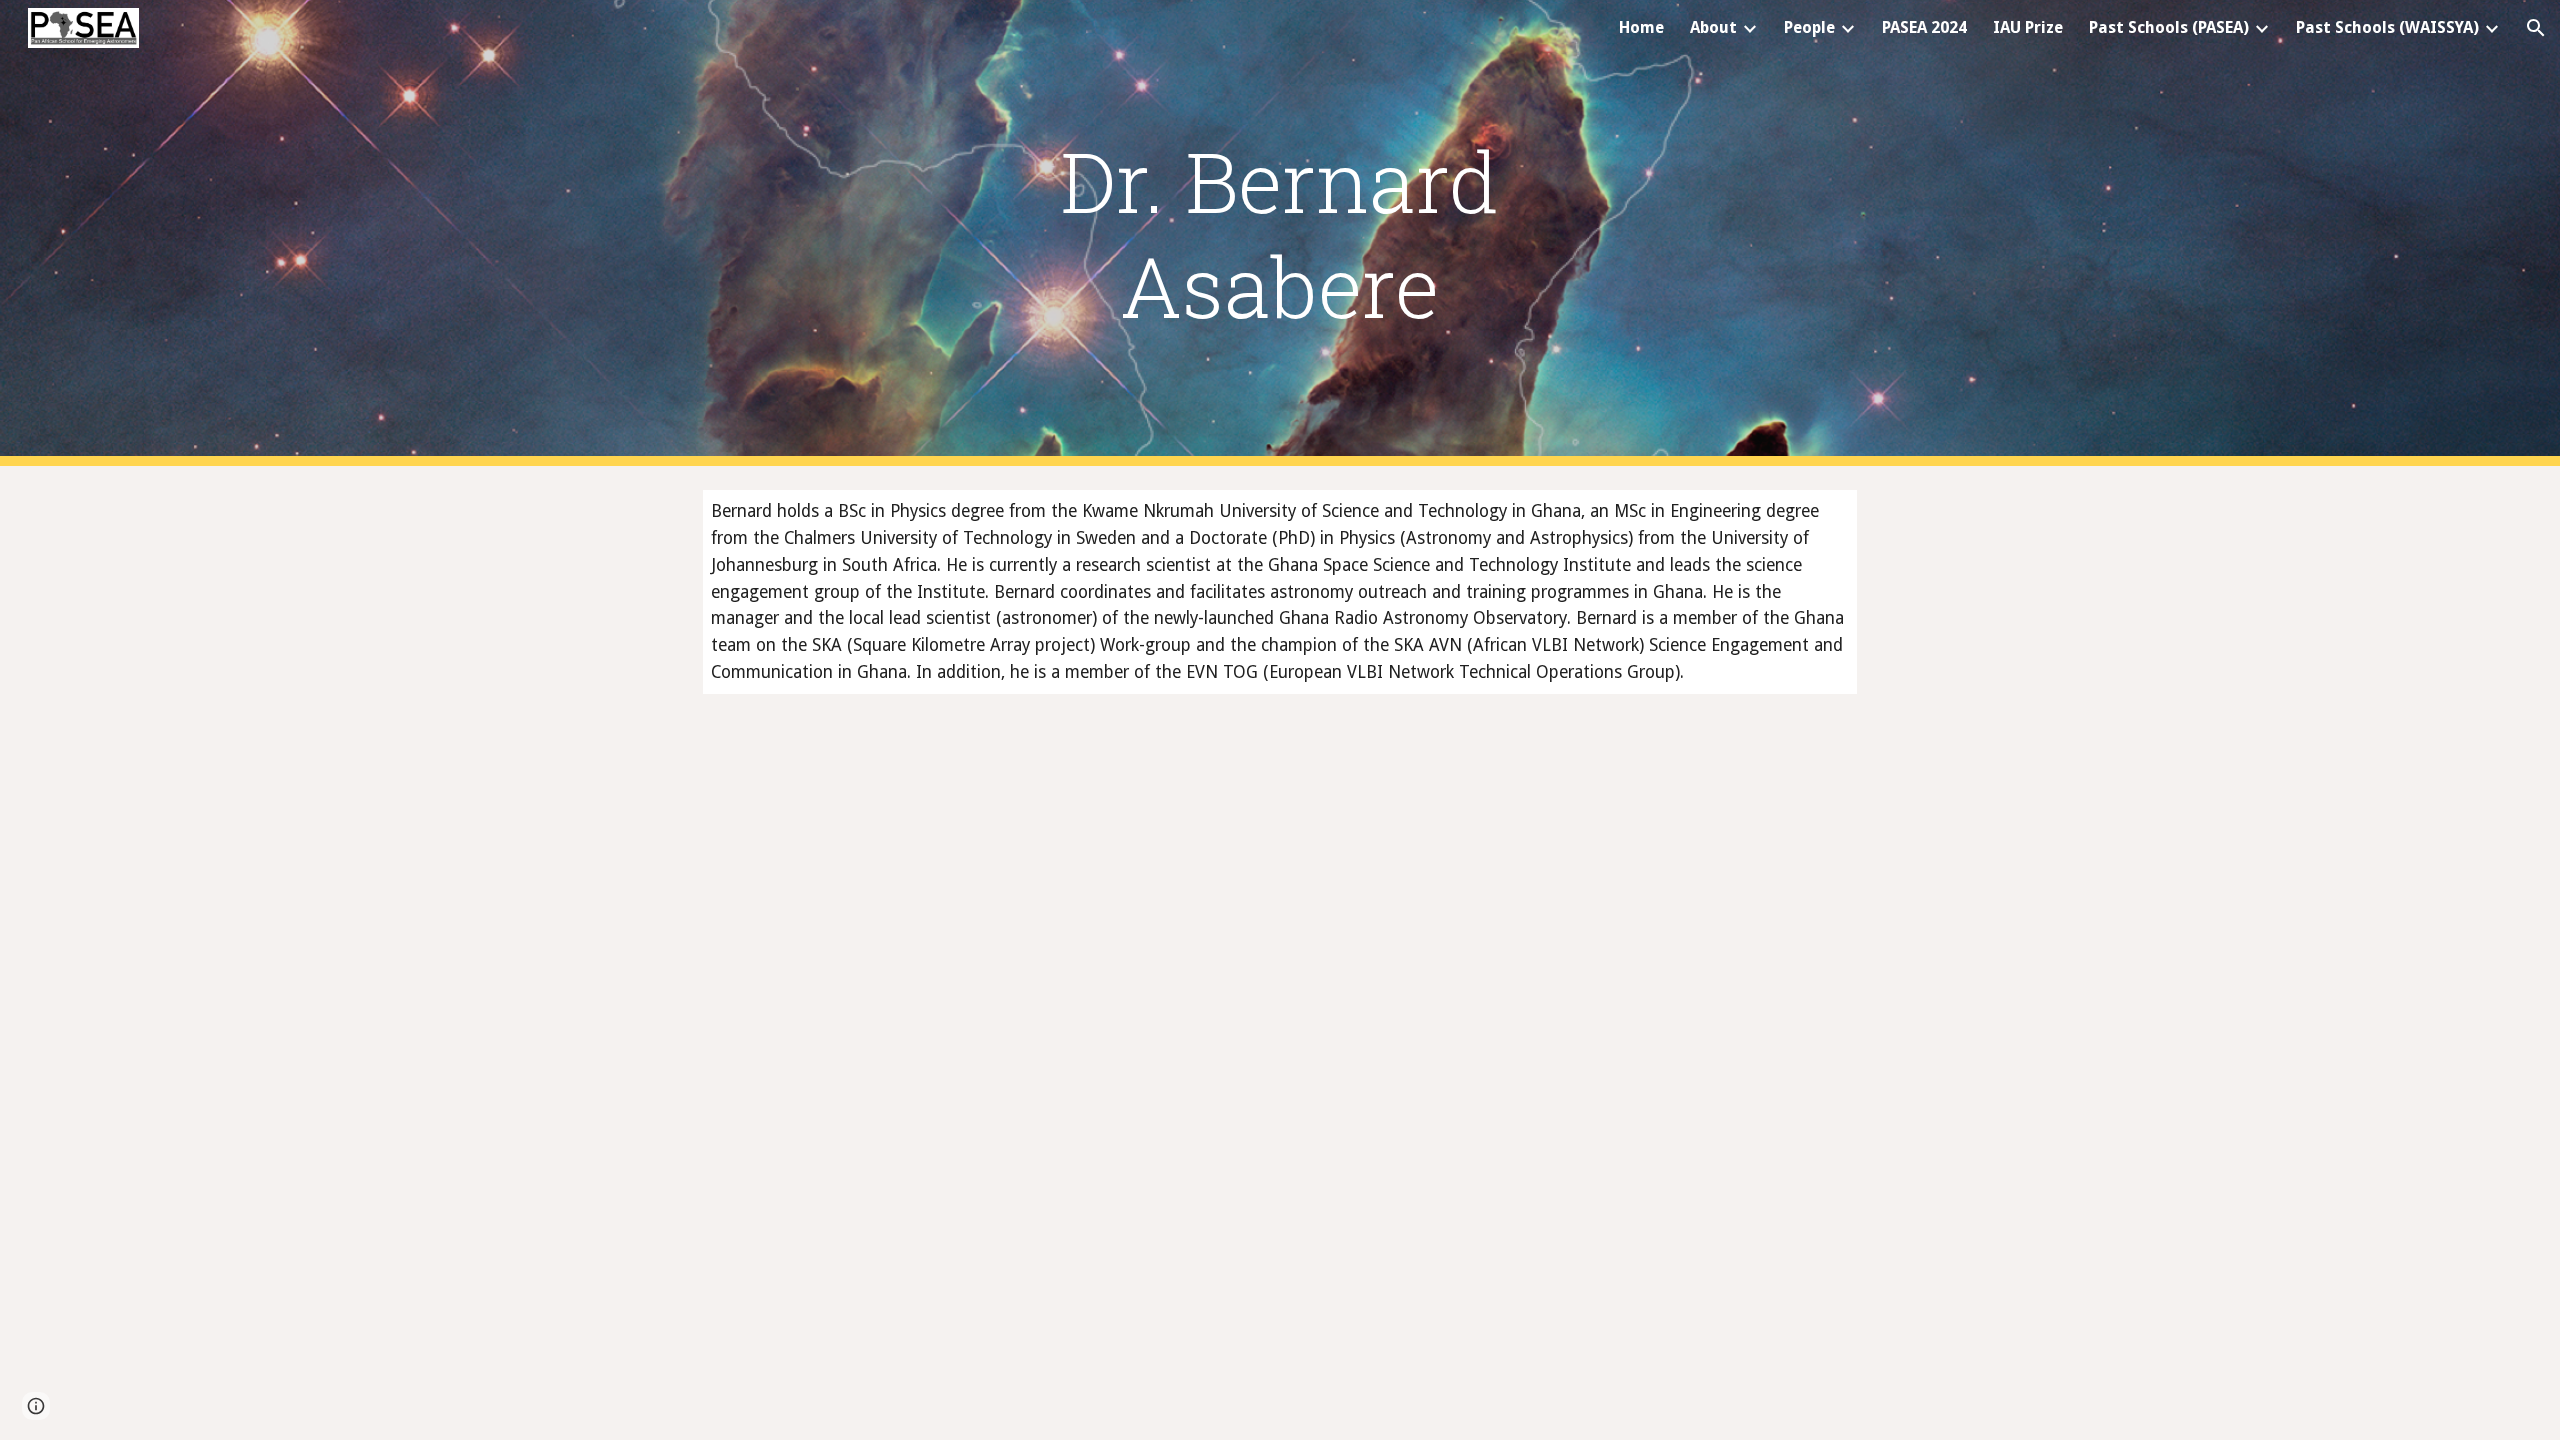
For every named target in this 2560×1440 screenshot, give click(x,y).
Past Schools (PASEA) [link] (2169, 27)
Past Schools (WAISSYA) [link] (2387, 27)
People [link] (1809, 27)
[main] (1280, 233)
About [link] (1713, 27)
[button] (2536, 28)
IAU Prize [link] (2028, 27)
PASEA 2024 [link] (1924, 27)
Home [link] (1641, 27)
